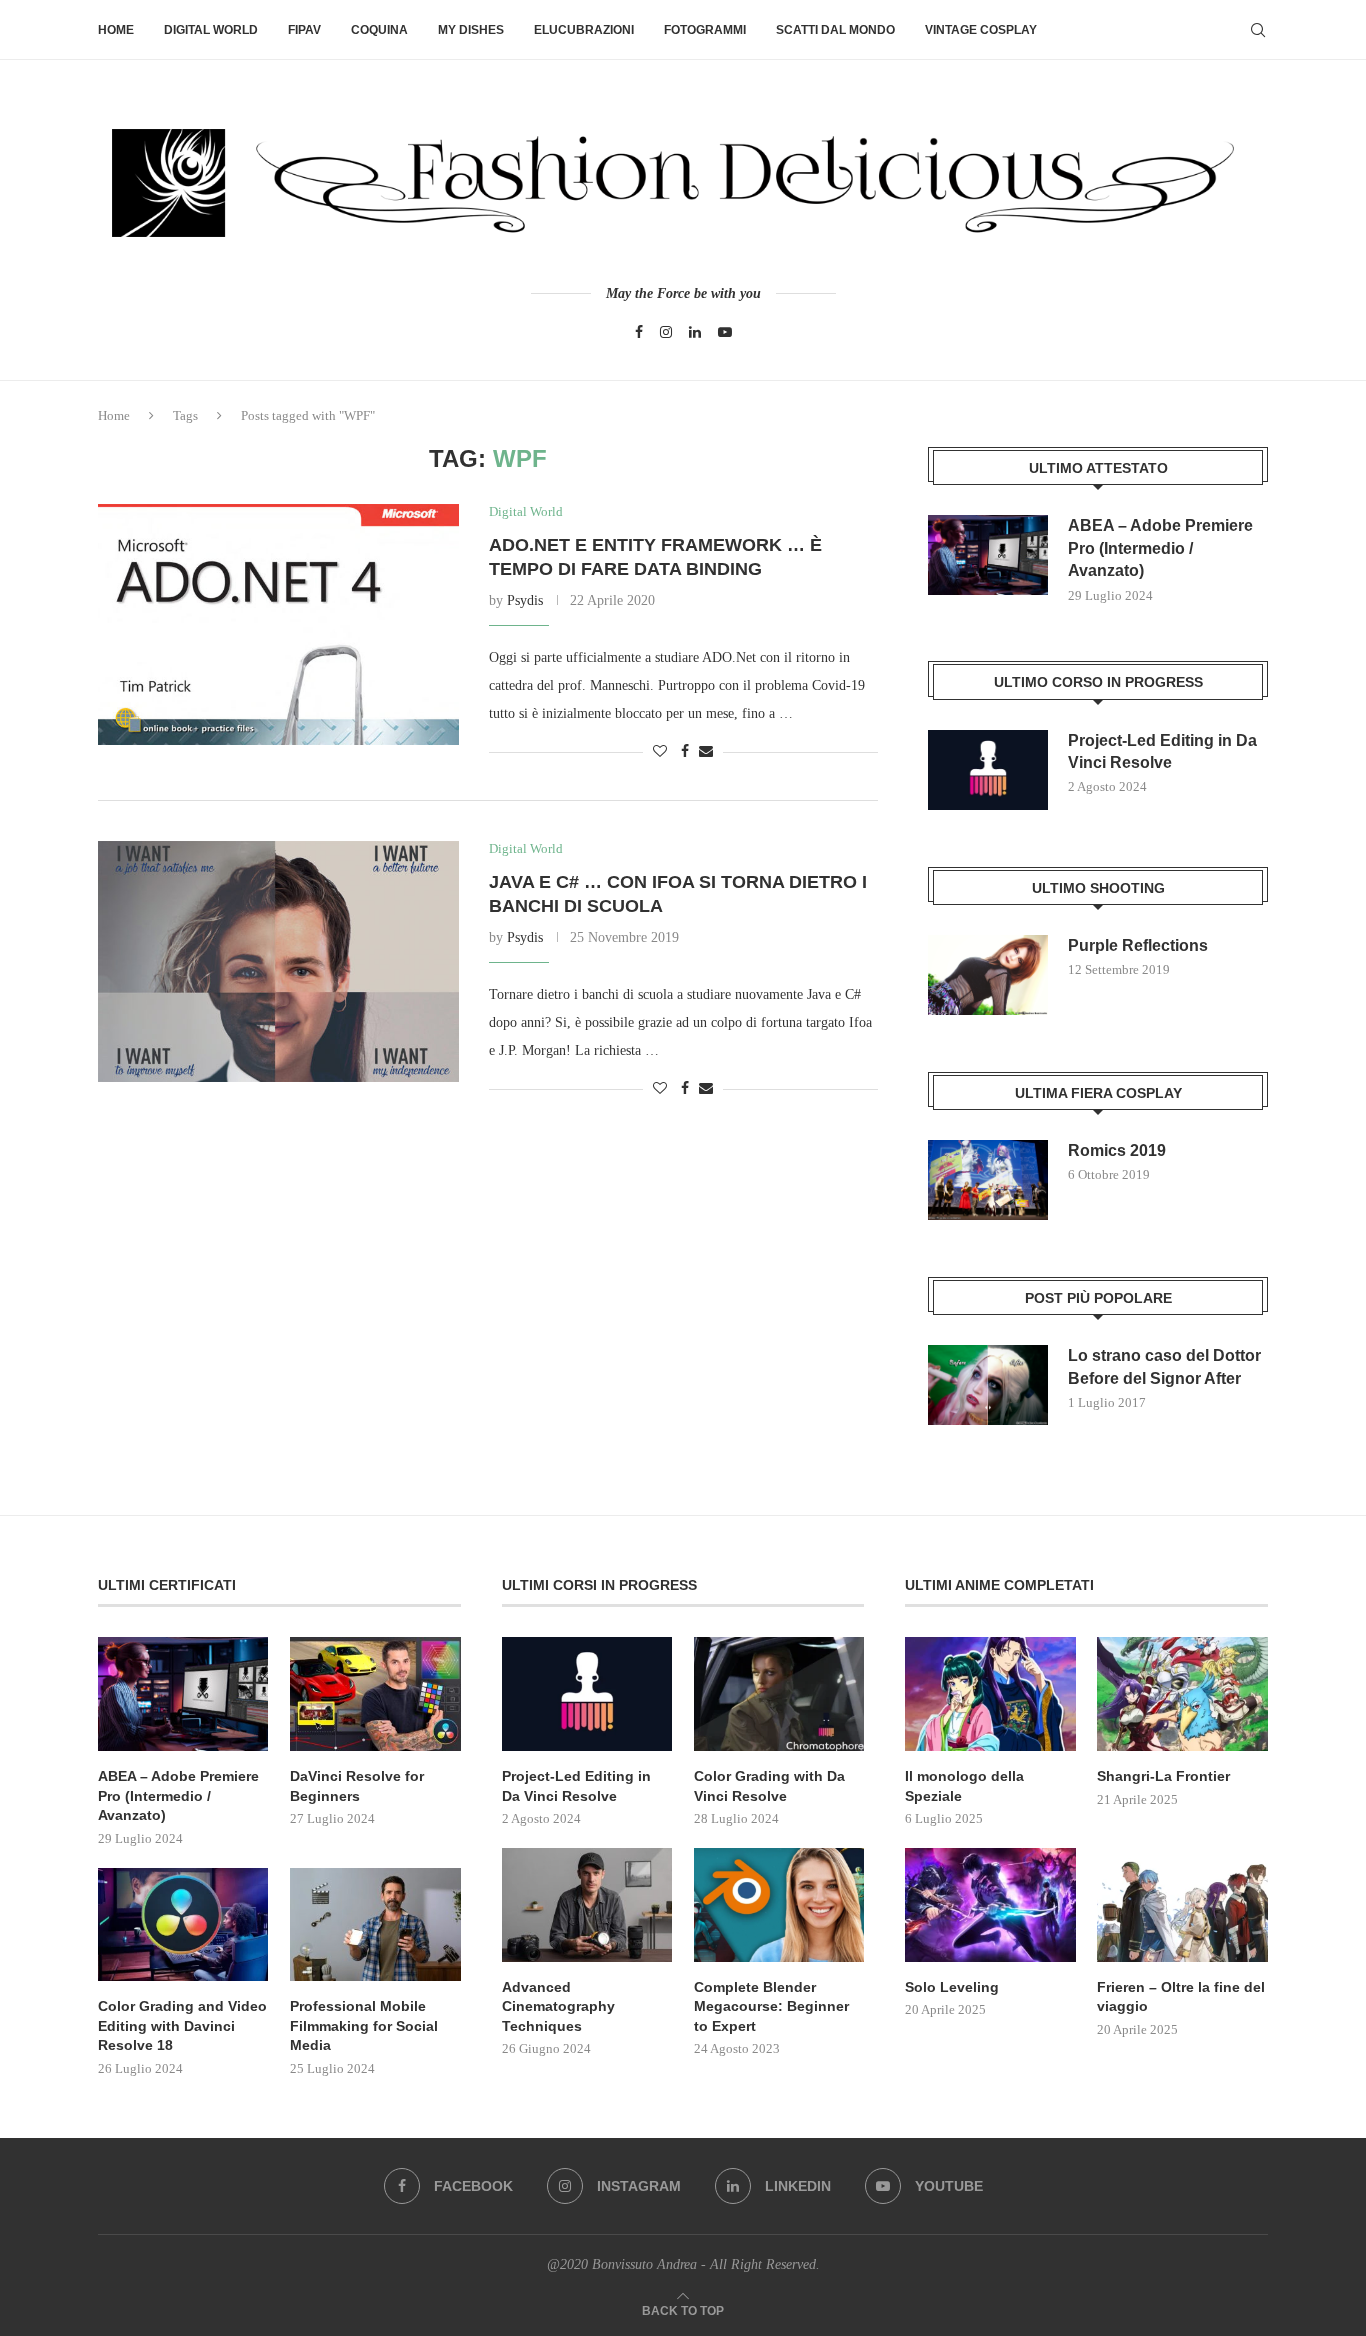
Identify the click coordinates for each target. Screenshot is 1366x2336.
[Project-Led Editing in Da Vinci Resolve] (988, 770)
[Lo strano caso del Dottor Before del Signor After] (988, 1385)
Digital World (211, 30)
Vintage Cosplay (981, 30)
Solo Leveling (952, 1987)
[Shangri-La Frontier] (1182, 1694)
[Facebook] (639, 332)
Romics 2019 (1117, 1150)
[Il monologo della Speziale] (990, 1694)
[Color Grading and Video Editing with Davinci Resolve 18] (183, 1925)
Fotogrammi (705, 30)
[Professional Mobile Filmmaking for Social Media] (375, 1925)
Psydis (525, 600)
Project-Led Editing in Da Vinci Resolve (1162, 751)
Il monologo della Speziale (964, 1786)
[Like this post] (660, 752)
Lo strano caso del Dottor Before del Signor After (1164, 1366)
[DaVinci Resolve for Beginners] (375, 1694)
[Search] (1258, 30)
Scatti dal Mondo (835, 30)
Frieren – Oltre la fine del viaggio (1181, 1997)
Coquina (379, 30)
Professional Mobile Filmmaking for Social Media (364, 2025)
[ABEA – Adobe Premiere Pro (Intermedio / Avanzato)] (988, 555)
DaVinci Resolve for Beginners (357, 1786)
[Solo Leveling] (990, 1905)
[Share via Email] (706, 752)
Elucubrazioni (584, 30)
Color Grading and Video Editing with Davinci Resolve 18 (182, 2025)
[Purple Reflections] (988, 975)
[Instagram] (666, 332)
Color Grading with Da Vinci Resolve (769, 1786)
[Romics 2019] (988, 1180)
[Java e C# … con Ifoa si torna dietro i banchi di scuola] (278, 961)
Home (116, 30)
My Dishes (471, 30)
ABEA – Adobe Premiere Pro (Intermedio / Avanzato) (1160, 548)
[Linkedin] (695, 332)
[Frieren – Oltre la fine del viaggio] (1182, 1905)
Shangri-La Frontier (1163, 1776)
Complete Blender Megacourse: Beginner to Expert (771, 2006)
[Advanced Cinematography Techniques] (587, 1905)
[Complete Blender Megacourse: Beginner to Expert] (779, 1905)
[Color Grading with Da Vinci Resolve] (779, 1694)
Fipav (304, 30)
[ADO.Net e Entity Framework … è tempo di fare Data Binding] (278, 624)
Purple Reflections (1138, 945)
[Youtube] (725, 332)
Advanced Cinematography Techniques (558, 2006)
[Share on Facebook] (685, 752)
